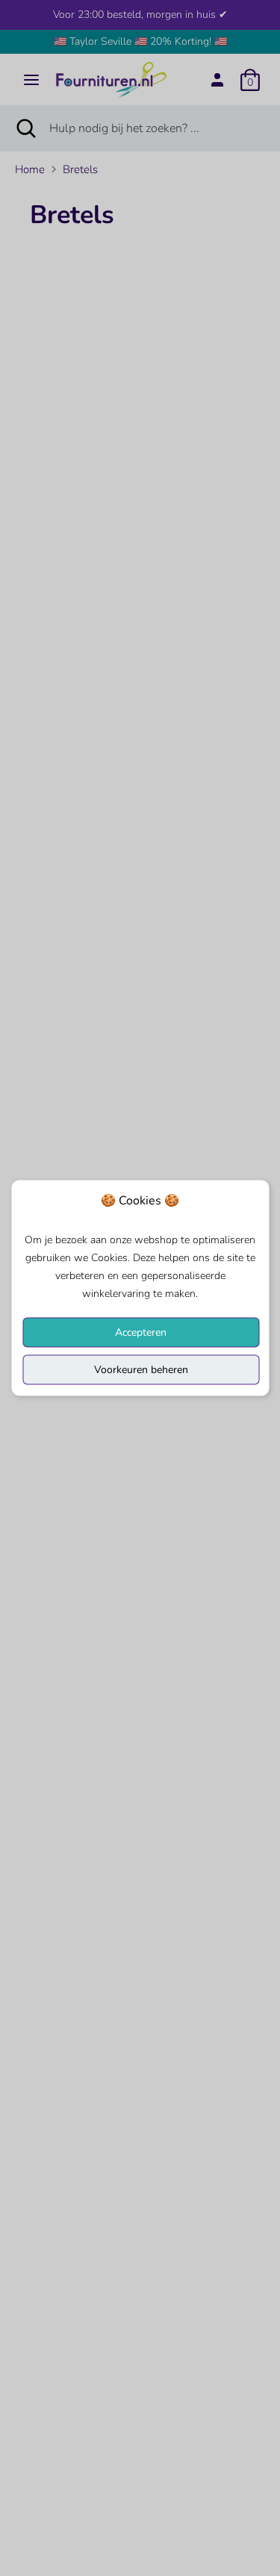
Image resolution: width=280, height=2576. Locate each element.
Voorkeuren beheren (141, 1370)
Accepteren (141, 1332)
